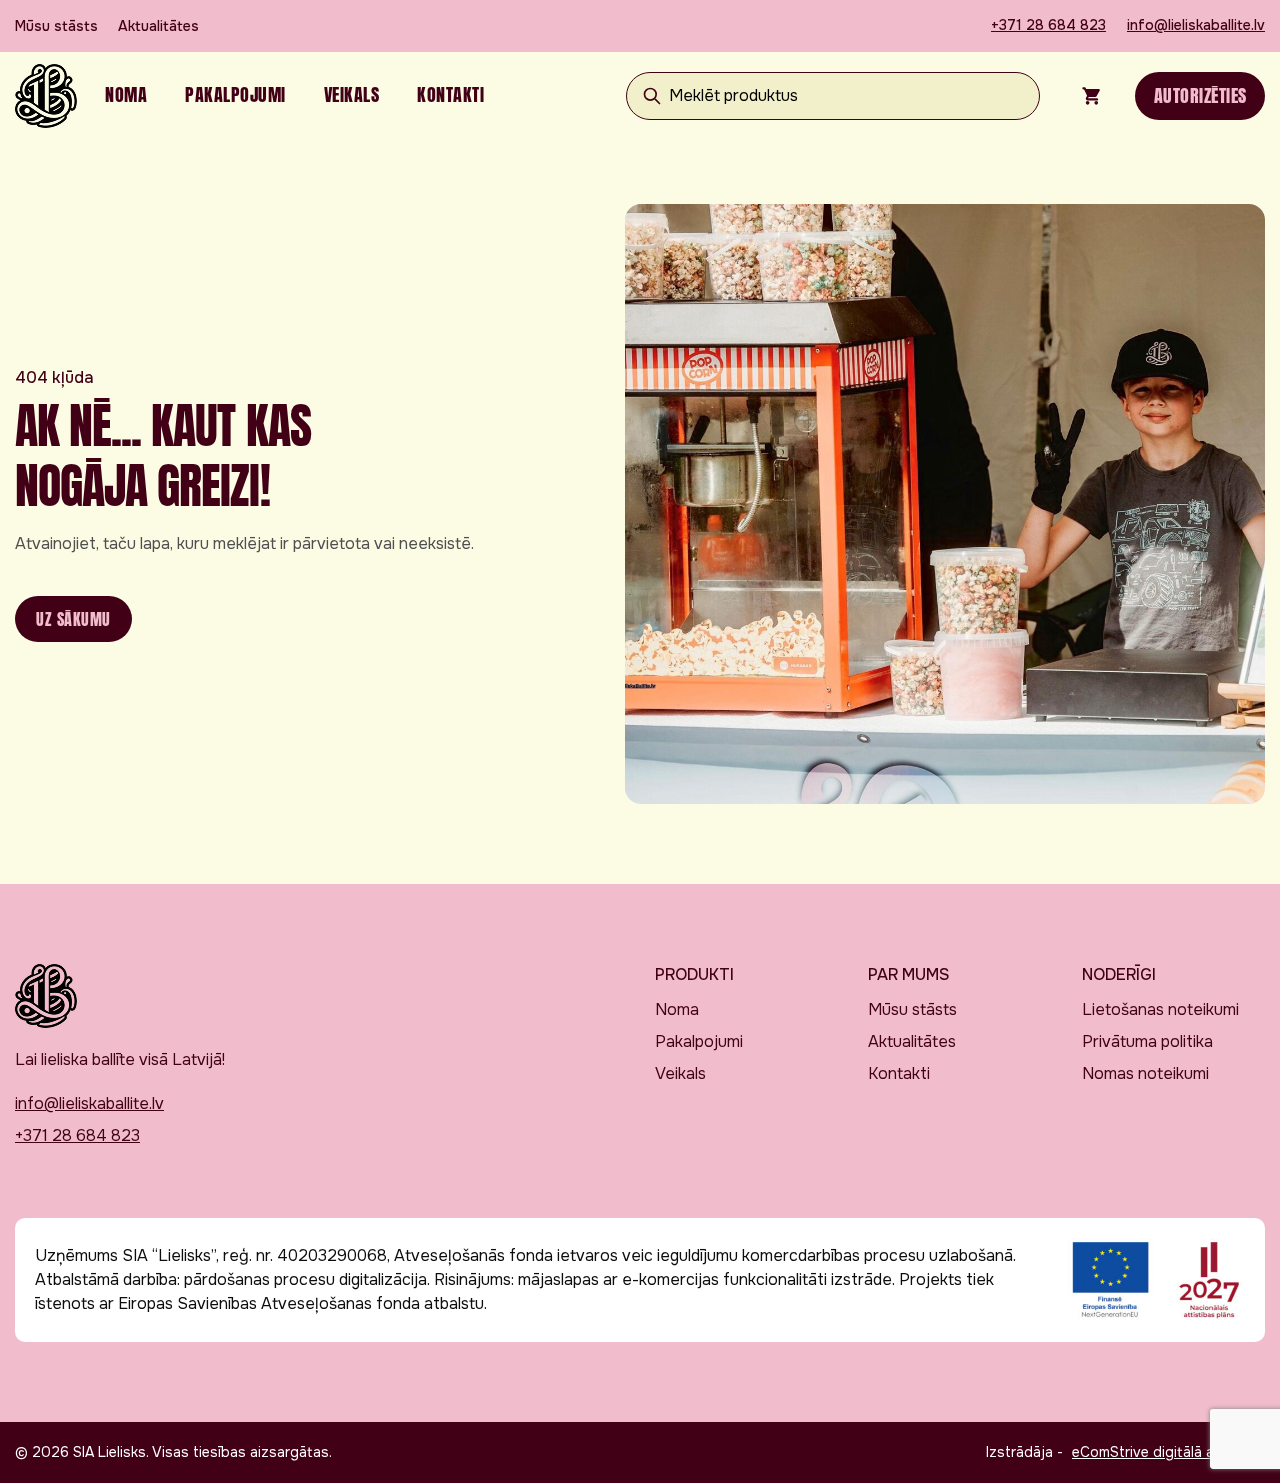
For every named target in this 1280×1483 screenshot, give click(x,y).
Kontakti (450, 94)
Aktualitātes (158, 26)
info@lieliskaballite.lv (1196, 25)
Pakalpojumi (235, 94)
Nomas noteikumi (1145, 1073)
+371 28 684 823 (1048, 25)
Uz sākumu (73, 619)
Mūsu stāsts (56, 26)
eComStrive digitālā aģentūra (1168, 1452)
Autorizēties (1200, 95)
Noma (126, 94)
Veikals (352, 94)
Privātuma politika (1147, 1041)
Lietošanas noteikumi (1160, 1009)
